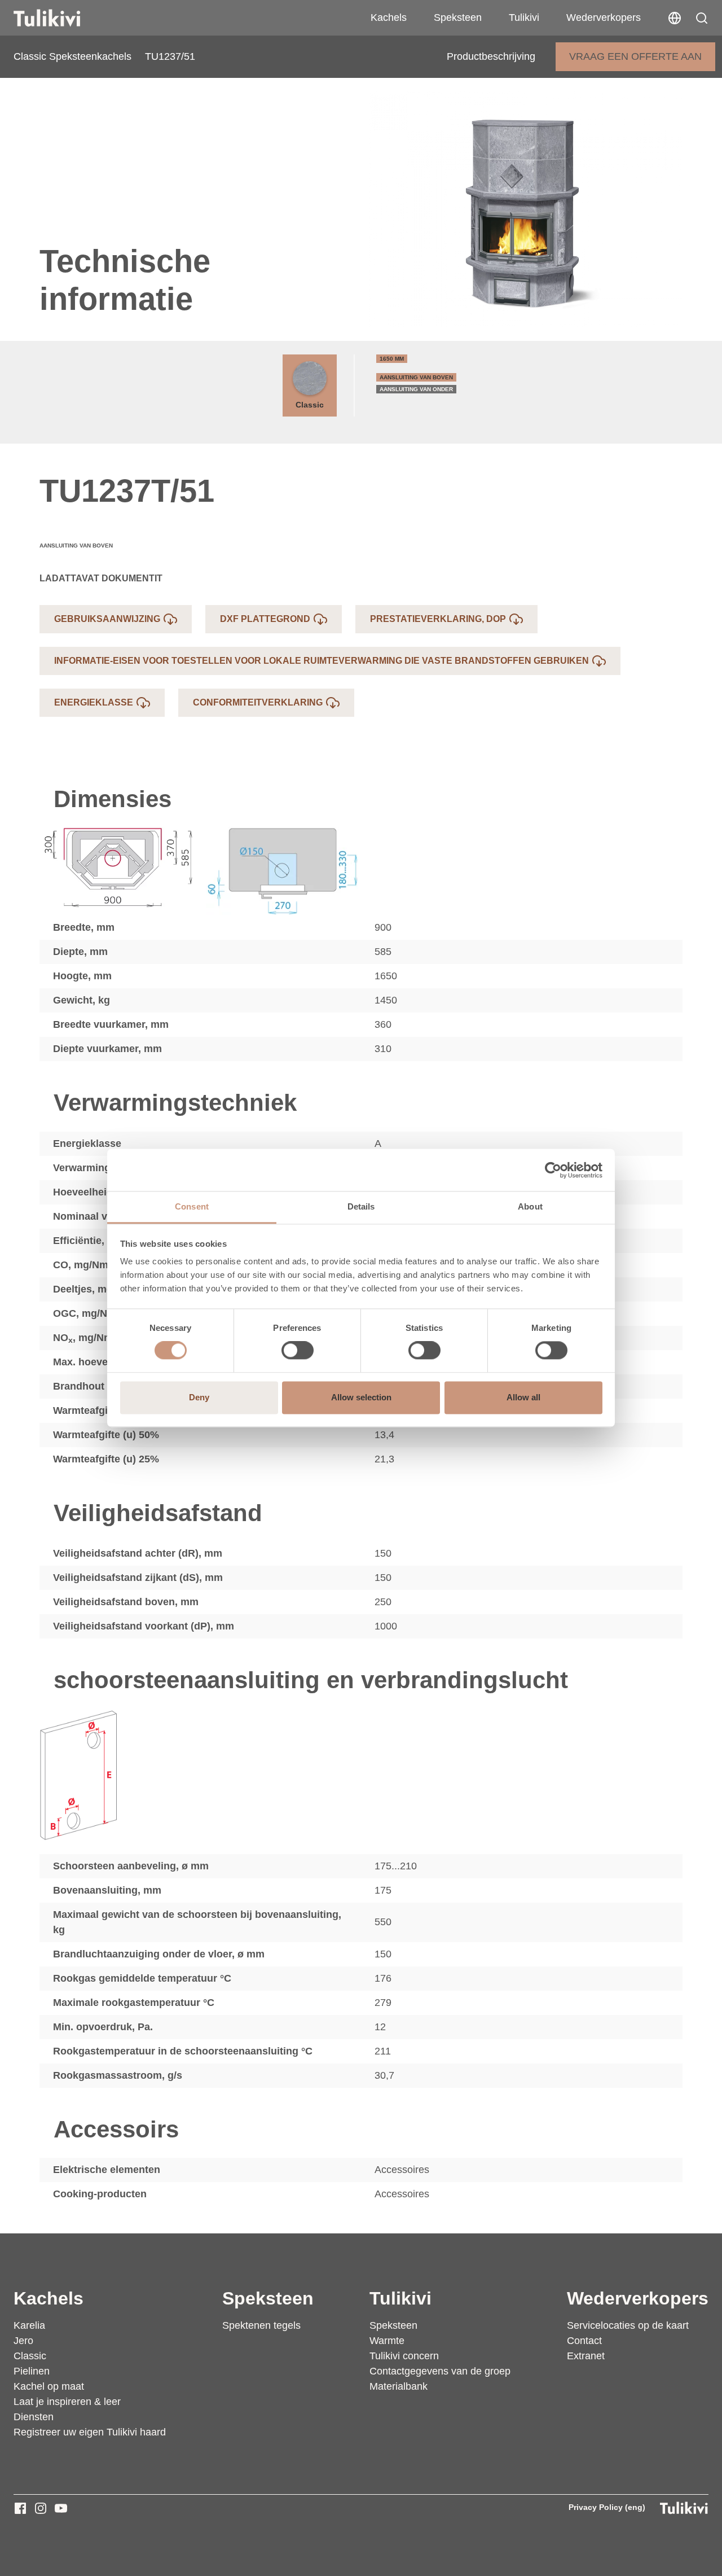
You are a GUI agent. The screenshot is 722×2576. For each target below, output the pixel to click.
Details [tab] (361, 1206)
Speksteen (458, 17)
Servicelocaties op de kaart (628, 2325)
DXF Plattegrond (265, 619)
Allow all (523, 1397)
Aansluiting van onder (416, 389)
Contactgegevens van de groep (440, 2371)
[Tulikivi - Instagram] (41, 2508)
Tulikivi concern (404, 2356)
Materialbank (399, 2386)
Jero (23, 2341)
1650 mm (392, 359)
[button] (702, 18)
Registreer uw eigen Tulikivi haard (90, 2432)
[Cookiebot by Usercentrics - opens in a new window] (553, 1170)
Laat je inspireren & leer (67, 2402)
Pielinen (32, 2371)
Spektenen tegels (261, 2325)
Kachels (389, 17)
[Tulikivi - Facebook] (20, 2508)
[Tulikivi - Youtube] (61, 2508)
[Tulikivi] (61, 18)
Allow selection (361, 1397)
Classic (310, 405)
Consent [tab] (192, 1206)
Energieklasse (94, 702)
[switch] (298, 1351)
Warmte (387, 2341)
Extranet (586, 2356)
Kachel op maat (49, 2386)
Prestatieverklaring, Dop (438, 619)
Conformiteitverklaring (258, 702)
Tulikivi (524, 17)
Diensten (34, 2417)
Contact (584, 2341)
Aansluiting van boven (416, 377)
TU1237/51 (170, 56)
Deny (199, 1397)
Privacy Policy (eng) (607, 2507)
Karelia (29, 2325)
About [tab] (530, 1206)
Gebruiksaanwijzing (107, 619)
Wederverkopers (604, 17)
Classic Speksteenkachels (72, 56)
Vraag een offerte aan (635, 56)
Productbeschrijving (491, 56)
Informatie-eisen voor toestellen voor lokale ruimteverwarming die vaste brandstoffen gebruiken (322, 661)
